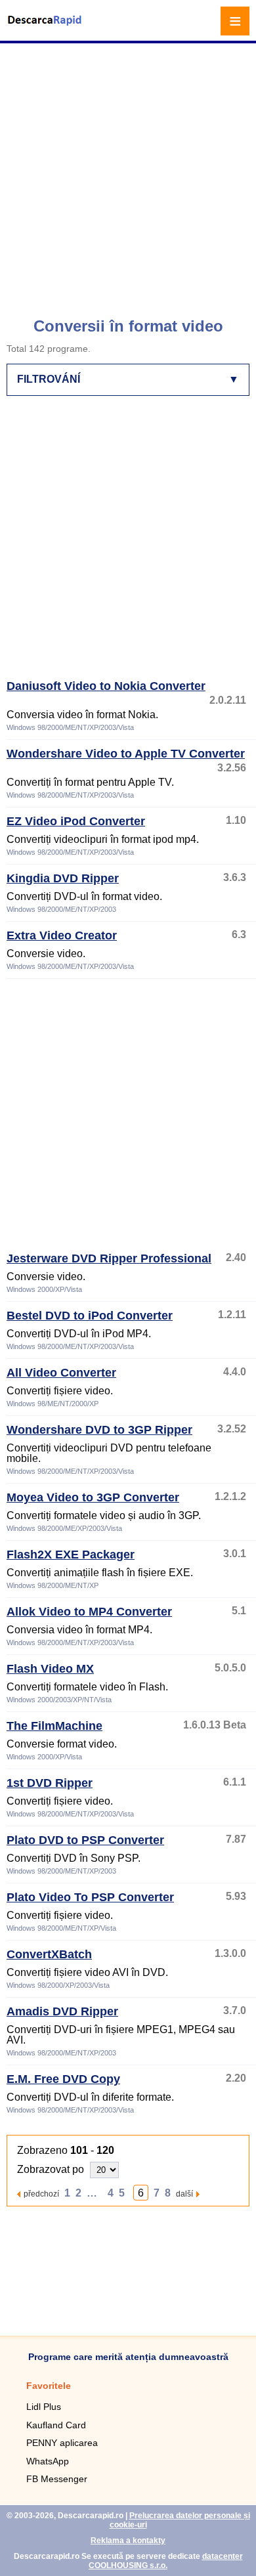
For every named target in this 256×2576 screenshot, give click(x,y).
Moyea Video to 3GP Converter (93, 1497)
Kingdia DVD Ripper (63, 878)
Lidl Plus (44, 2407)
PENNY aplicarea (62, 2443)
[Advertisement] (128, 174)
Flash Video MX (50, 1669)
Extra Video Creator (62, 935)
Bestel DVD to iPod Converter (90, 1316)
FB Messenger (57, 2479)
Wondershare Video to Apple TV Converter (126, 754)
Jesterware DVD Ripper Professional (109, 1258)
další (184, 2194)
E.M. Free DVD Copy (63, 2079)
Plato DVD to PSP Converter (85, 1840)
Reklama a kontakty (128, 2541)
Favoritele (49, 2386)
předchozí (41, 2194)
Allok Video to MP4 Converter (89, 1612)
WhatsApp (48, 2461)
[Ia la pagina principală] (46, 29)
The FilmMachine (54, 1726)
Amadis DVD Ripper (62, 2011)
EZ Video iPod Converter (76, 821)
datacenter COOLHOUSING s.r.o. (166, 2561)
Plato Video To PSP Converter (90, 1897)
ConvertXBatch (49, 1954)
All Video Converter (61, 1373)
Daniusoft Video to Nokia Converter (106, 686)
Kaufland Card (56, 2425)
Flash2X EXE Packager (71, 1555)
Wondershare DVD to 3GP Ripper (99, 1430)
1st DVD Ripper (50, 1783)
